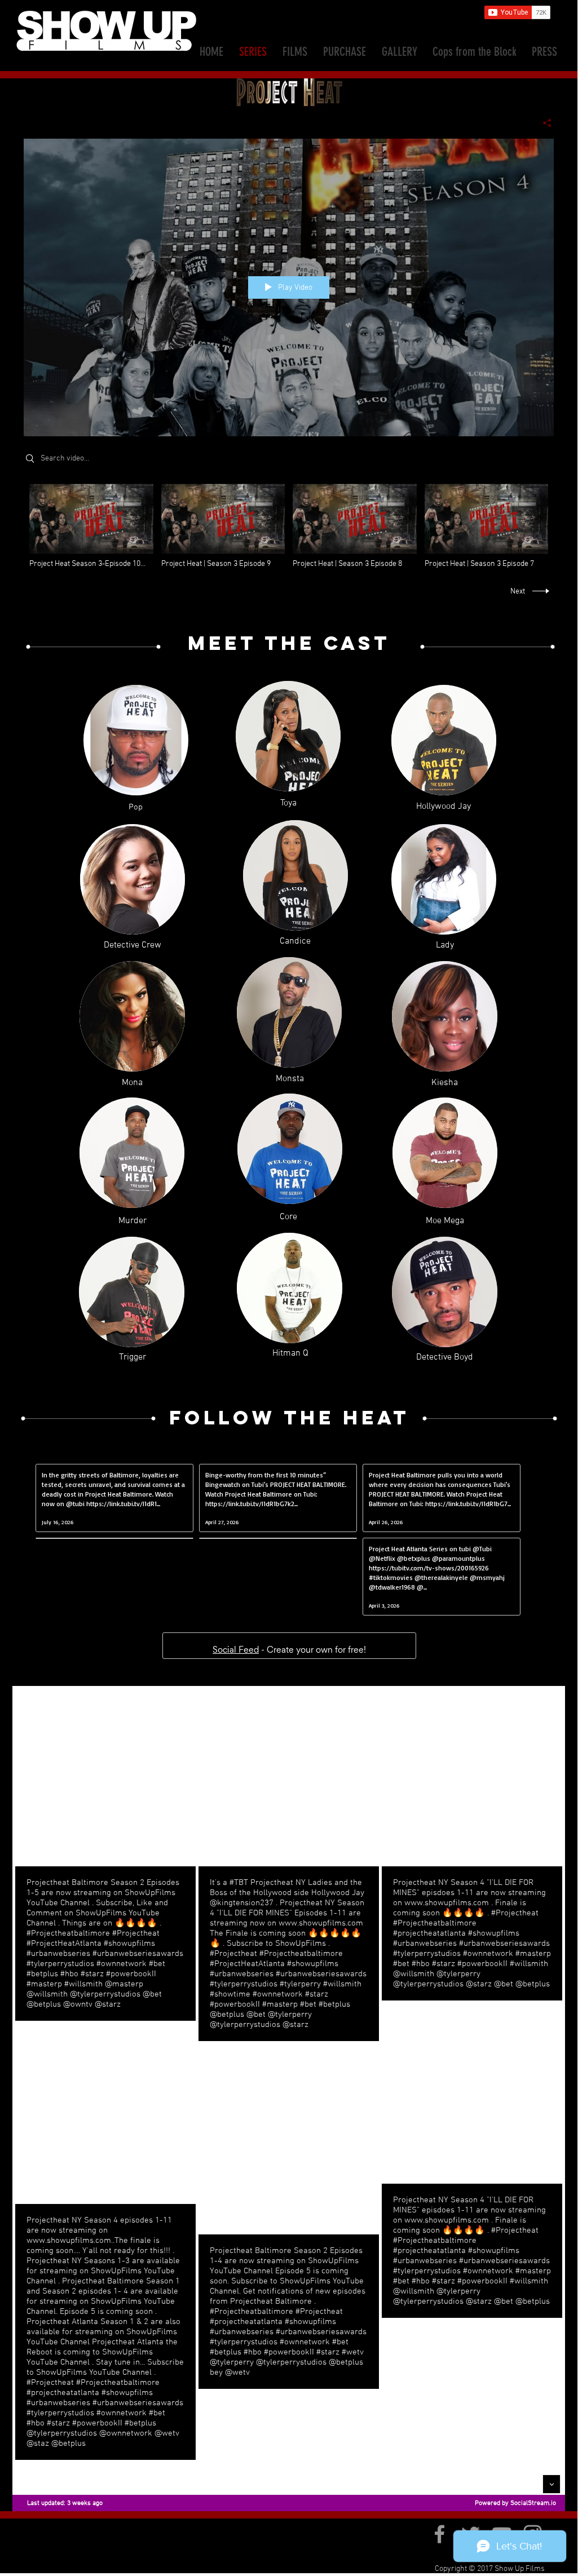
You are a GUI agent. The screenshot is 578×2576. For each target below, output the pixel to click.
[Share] (543, 123)
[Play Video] (91, 526)
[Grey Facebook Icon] (440, 2534)
